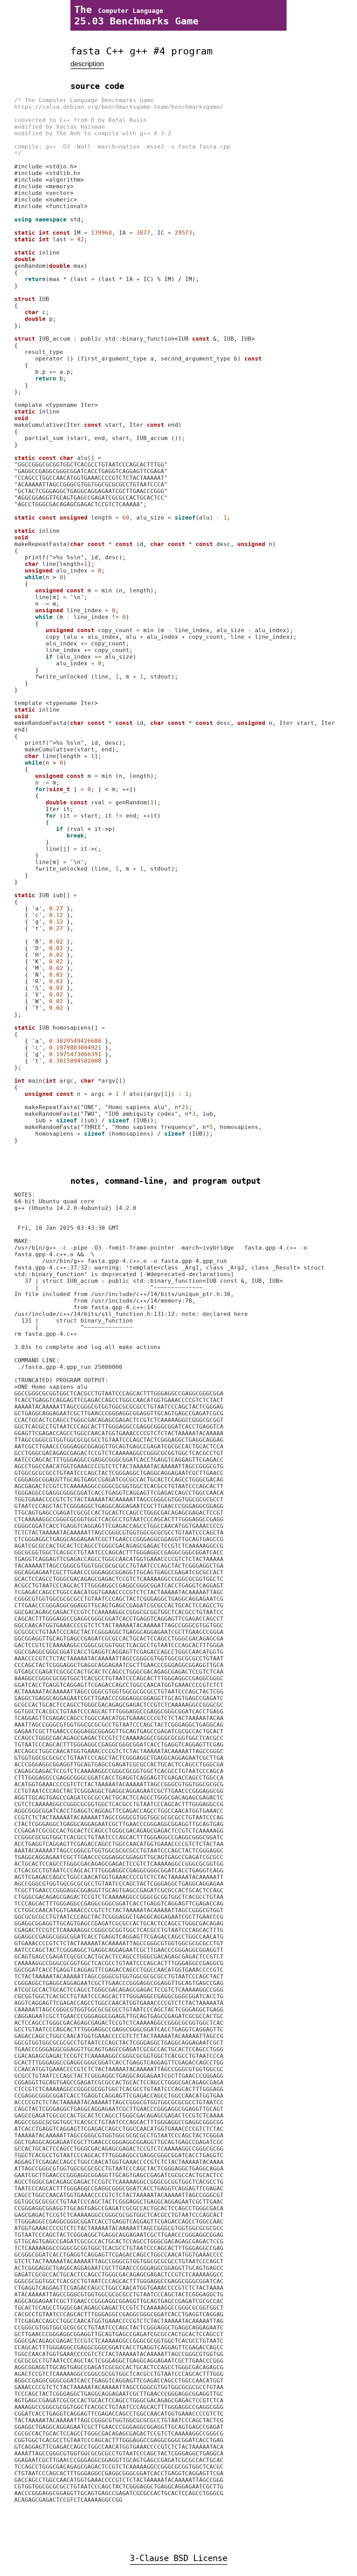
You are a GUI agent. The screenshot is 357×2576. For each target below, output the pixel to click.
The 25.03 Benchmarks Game (136, 15)
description (87, 64)
